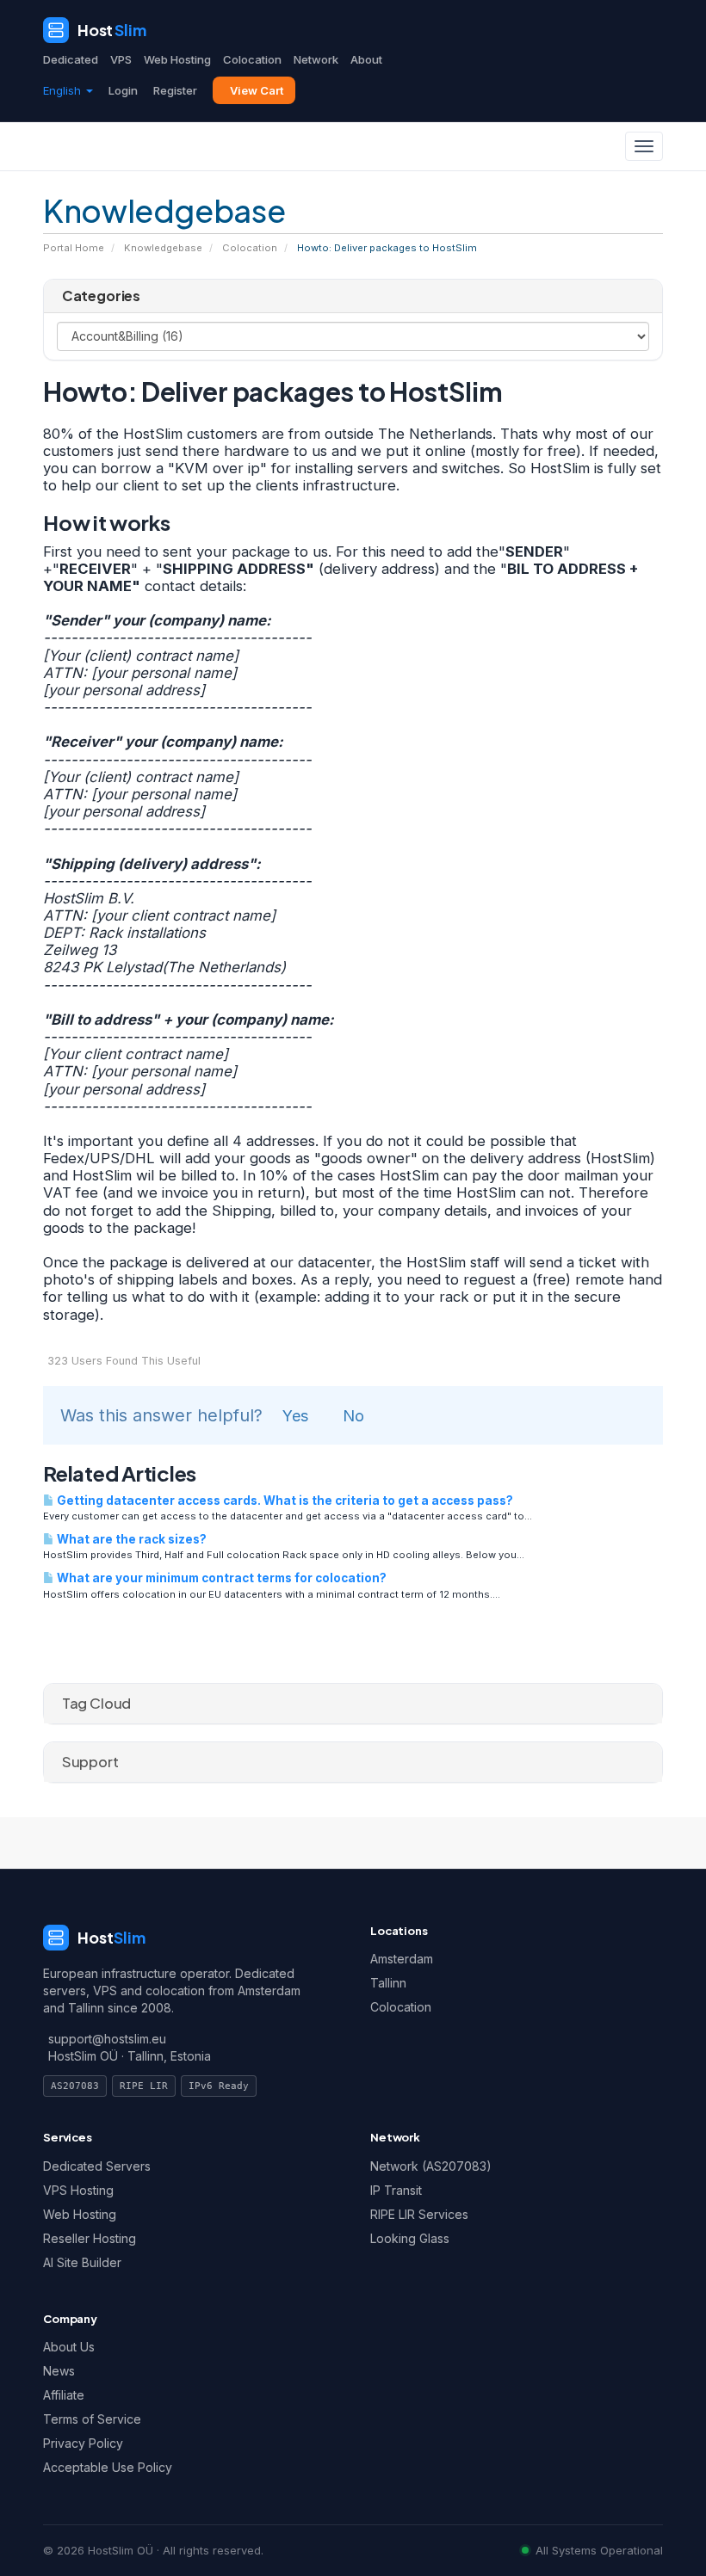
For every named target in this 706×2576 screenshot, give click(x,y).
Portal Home (74, 248)
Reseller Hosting (90, 2238)
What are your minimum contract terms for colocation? (220, 1578)
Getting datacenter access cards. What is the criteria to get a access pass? (284, 1501)
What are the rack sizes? (130, 1539)
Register (175, 90)
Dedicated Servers (97, 2166)
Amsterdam (402, 1959)
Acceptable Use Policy (108, 2467)
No (353, 1416)
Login (123, 90)
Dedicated (71, 59)
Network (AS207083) (431, 2166)
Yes (295, 1416)
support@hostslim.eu (107, 2039)
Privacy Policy (83, 2443)
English (64, 90)
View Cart (257, 90)
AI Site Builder (82, 2262)
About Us (69, 2347)
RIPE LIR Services (419, 2214)
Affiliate (64, 2395)
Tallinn (388, 1983)
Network (316, 59)
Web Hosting (177, 59)
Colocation (252, 59)
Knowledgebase (163, 248)
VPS (121, 59)
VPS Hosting (78, 2190)
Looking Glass (410, 2238)
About (366, 59)
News (59, 2371)
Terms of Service (92, 2419)
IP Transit (396, 2190)
